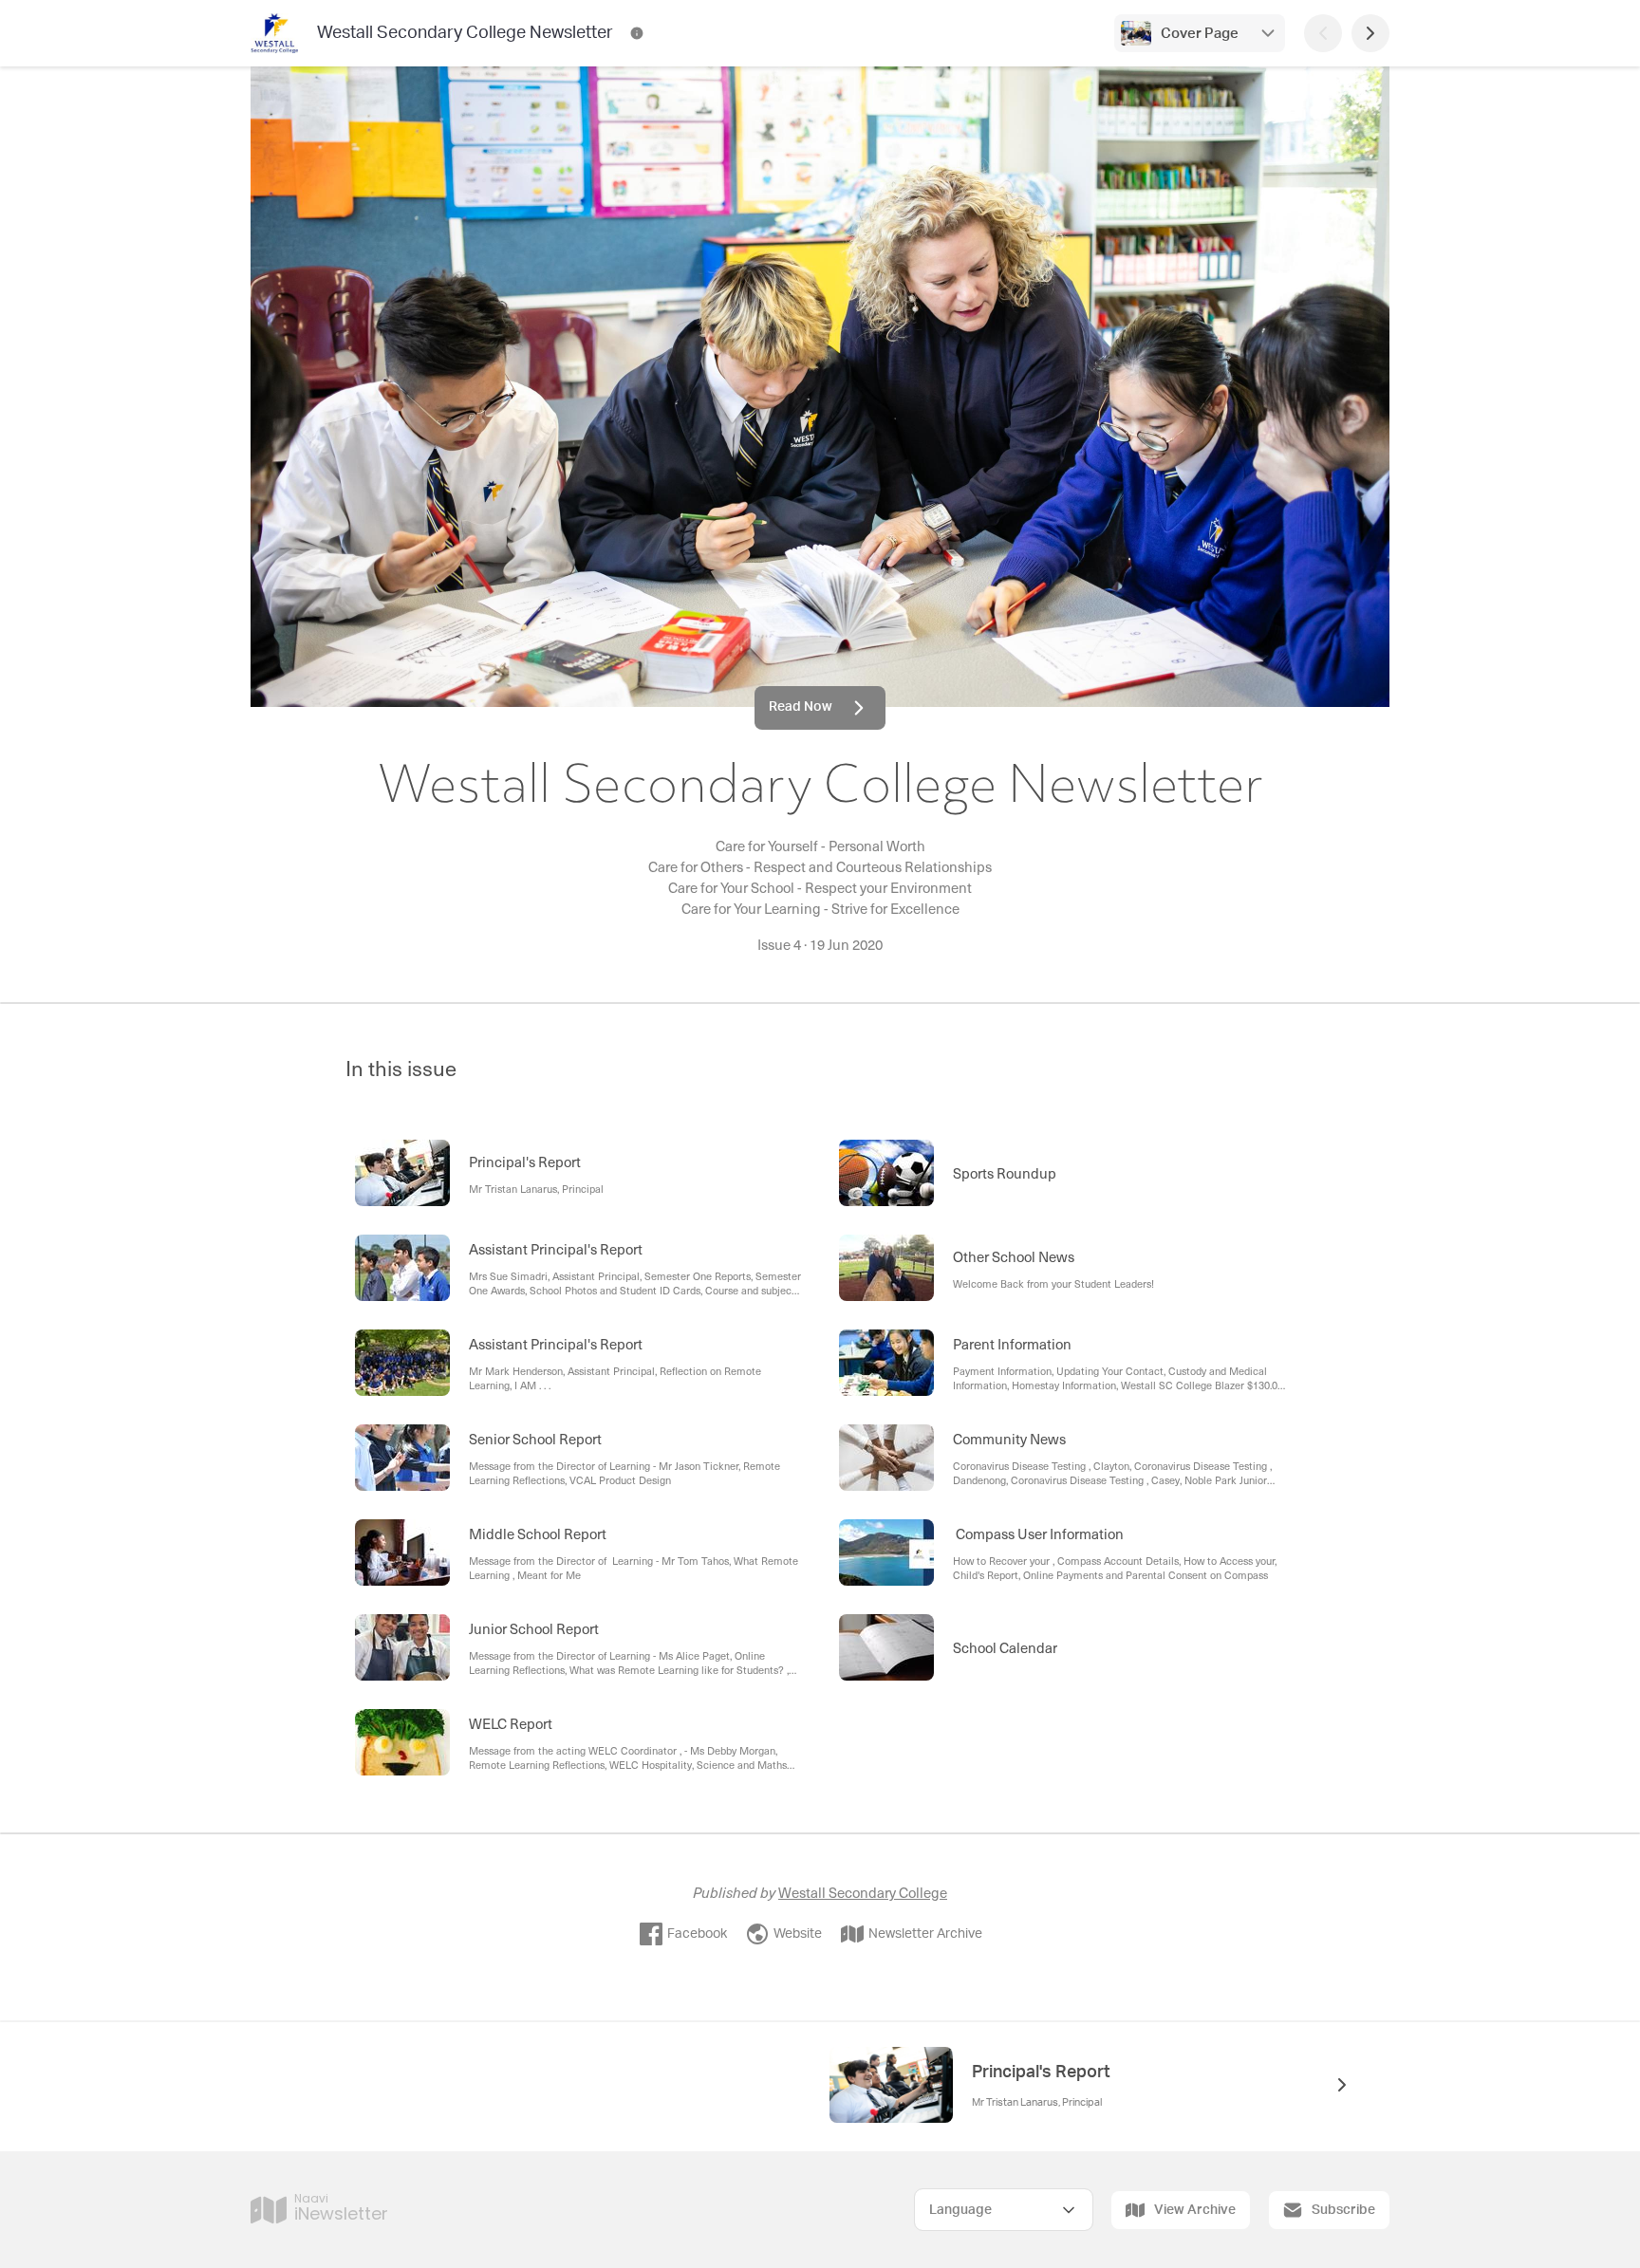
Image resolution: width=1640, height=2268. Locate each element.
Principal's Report (1041, 2073)
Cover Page (1200, 34)
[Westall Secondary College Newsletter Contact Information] (637, 33)
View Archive (1195, 2210)
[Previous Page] (1323, 33)
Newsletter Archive (925, 1934)
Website (798, 1934)
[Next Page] (1370, 33)
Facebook (697, 1934)
